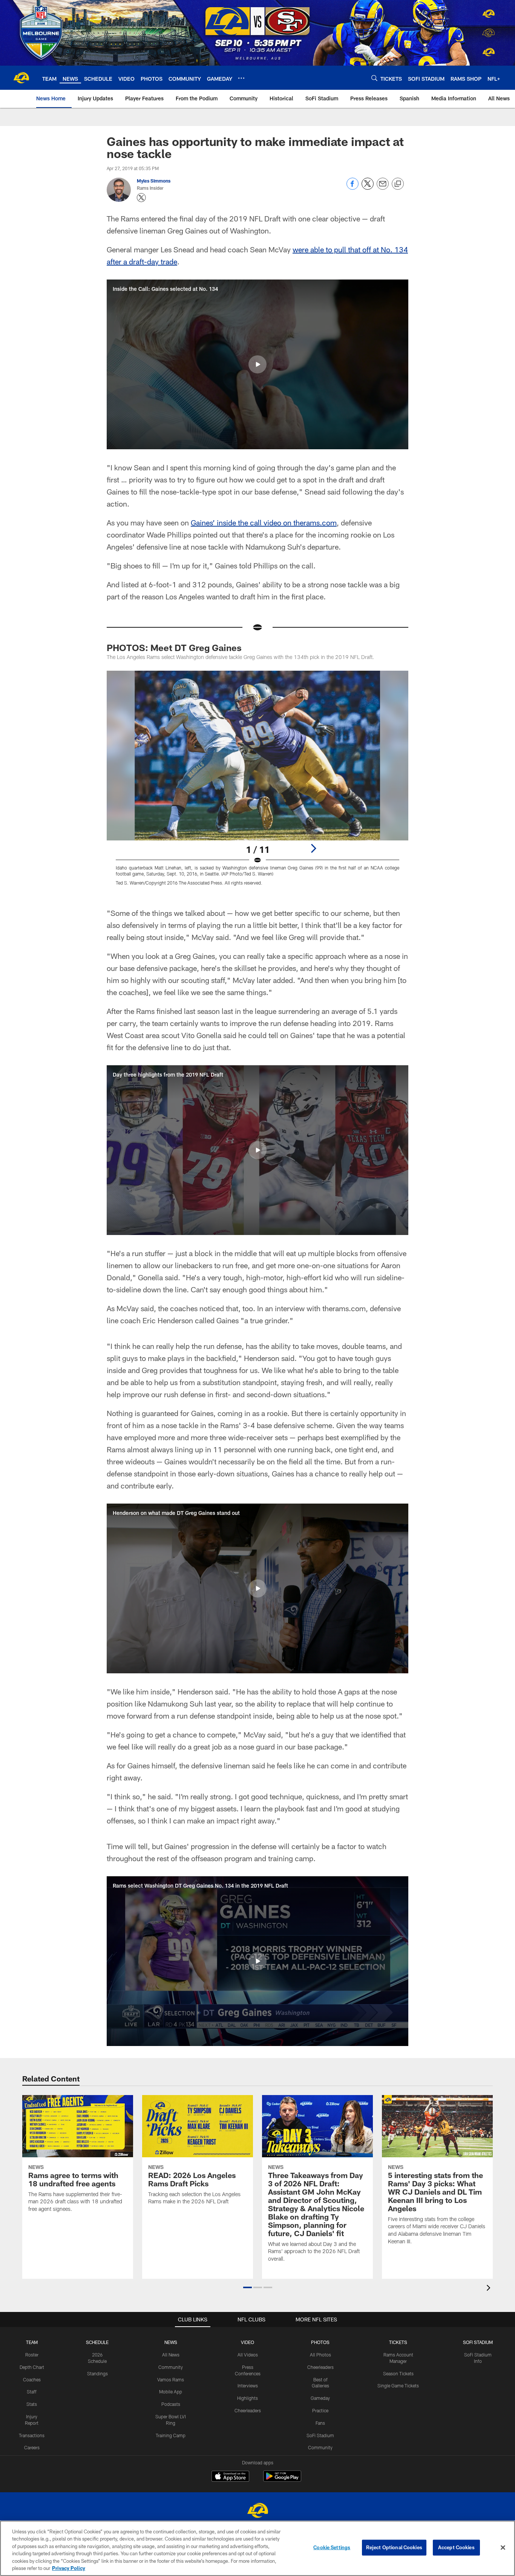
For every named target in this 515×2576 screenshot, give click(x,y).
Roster (32, 2355)
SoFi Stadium (320, 2435)
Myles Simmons (154, 181)
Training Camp (171, 2435)
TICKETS (398, 2342)
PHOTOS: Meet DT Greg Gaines (174, 647)
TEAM (32, 2342)
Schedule (97, 2342)
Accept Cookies (456, 2547)
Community (171, 2367)
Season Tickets (398, 2373)
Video (248, 2342)
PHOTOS (320, 2342)
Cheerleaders (248, 2410)
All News (171, 2355)
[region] (257, 2548)
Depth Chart (32, 2367)
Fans (320, 2423)
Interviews (248, 2386)
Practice (320, 2410)
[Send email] (383, 188)
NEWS (171, 2342)
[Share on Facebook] (353, 188)
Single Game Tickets (398, 2386)
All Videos (248, 2355)
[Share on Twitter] (368, 188)
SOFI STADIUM (478, 2342)
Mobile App (171, 2392)
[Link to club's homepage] (21, 78)
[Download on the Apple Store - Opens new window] (230, 2477)
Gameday (320, 2398)
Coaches (32, 2379)
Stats (32, 2404)
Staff (32, 2392)
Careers (32, 2447)
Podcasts (171, 2404)
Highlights (248, 2398)
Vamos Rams (171, 2379)
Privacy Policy (69, 2568)
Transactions (32, 2435)
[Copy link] (398, 184)
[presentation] (490, 2289)
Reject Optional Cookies (394, 2547)
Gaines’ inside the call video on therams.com (264, 522)
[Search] (374, 78)
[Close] (503, 2548)
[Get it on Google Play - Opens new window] (282, 2480)
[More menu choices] (241, 78)
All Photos (320, 2355)
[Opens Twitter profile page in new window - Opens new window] (141, 198)
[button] (257, 364)
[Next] (313, 848)
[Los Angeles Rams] (257, 2511)
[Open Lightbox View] (257, 783)
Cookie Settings (332, 2547)
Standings (97, 2373)
